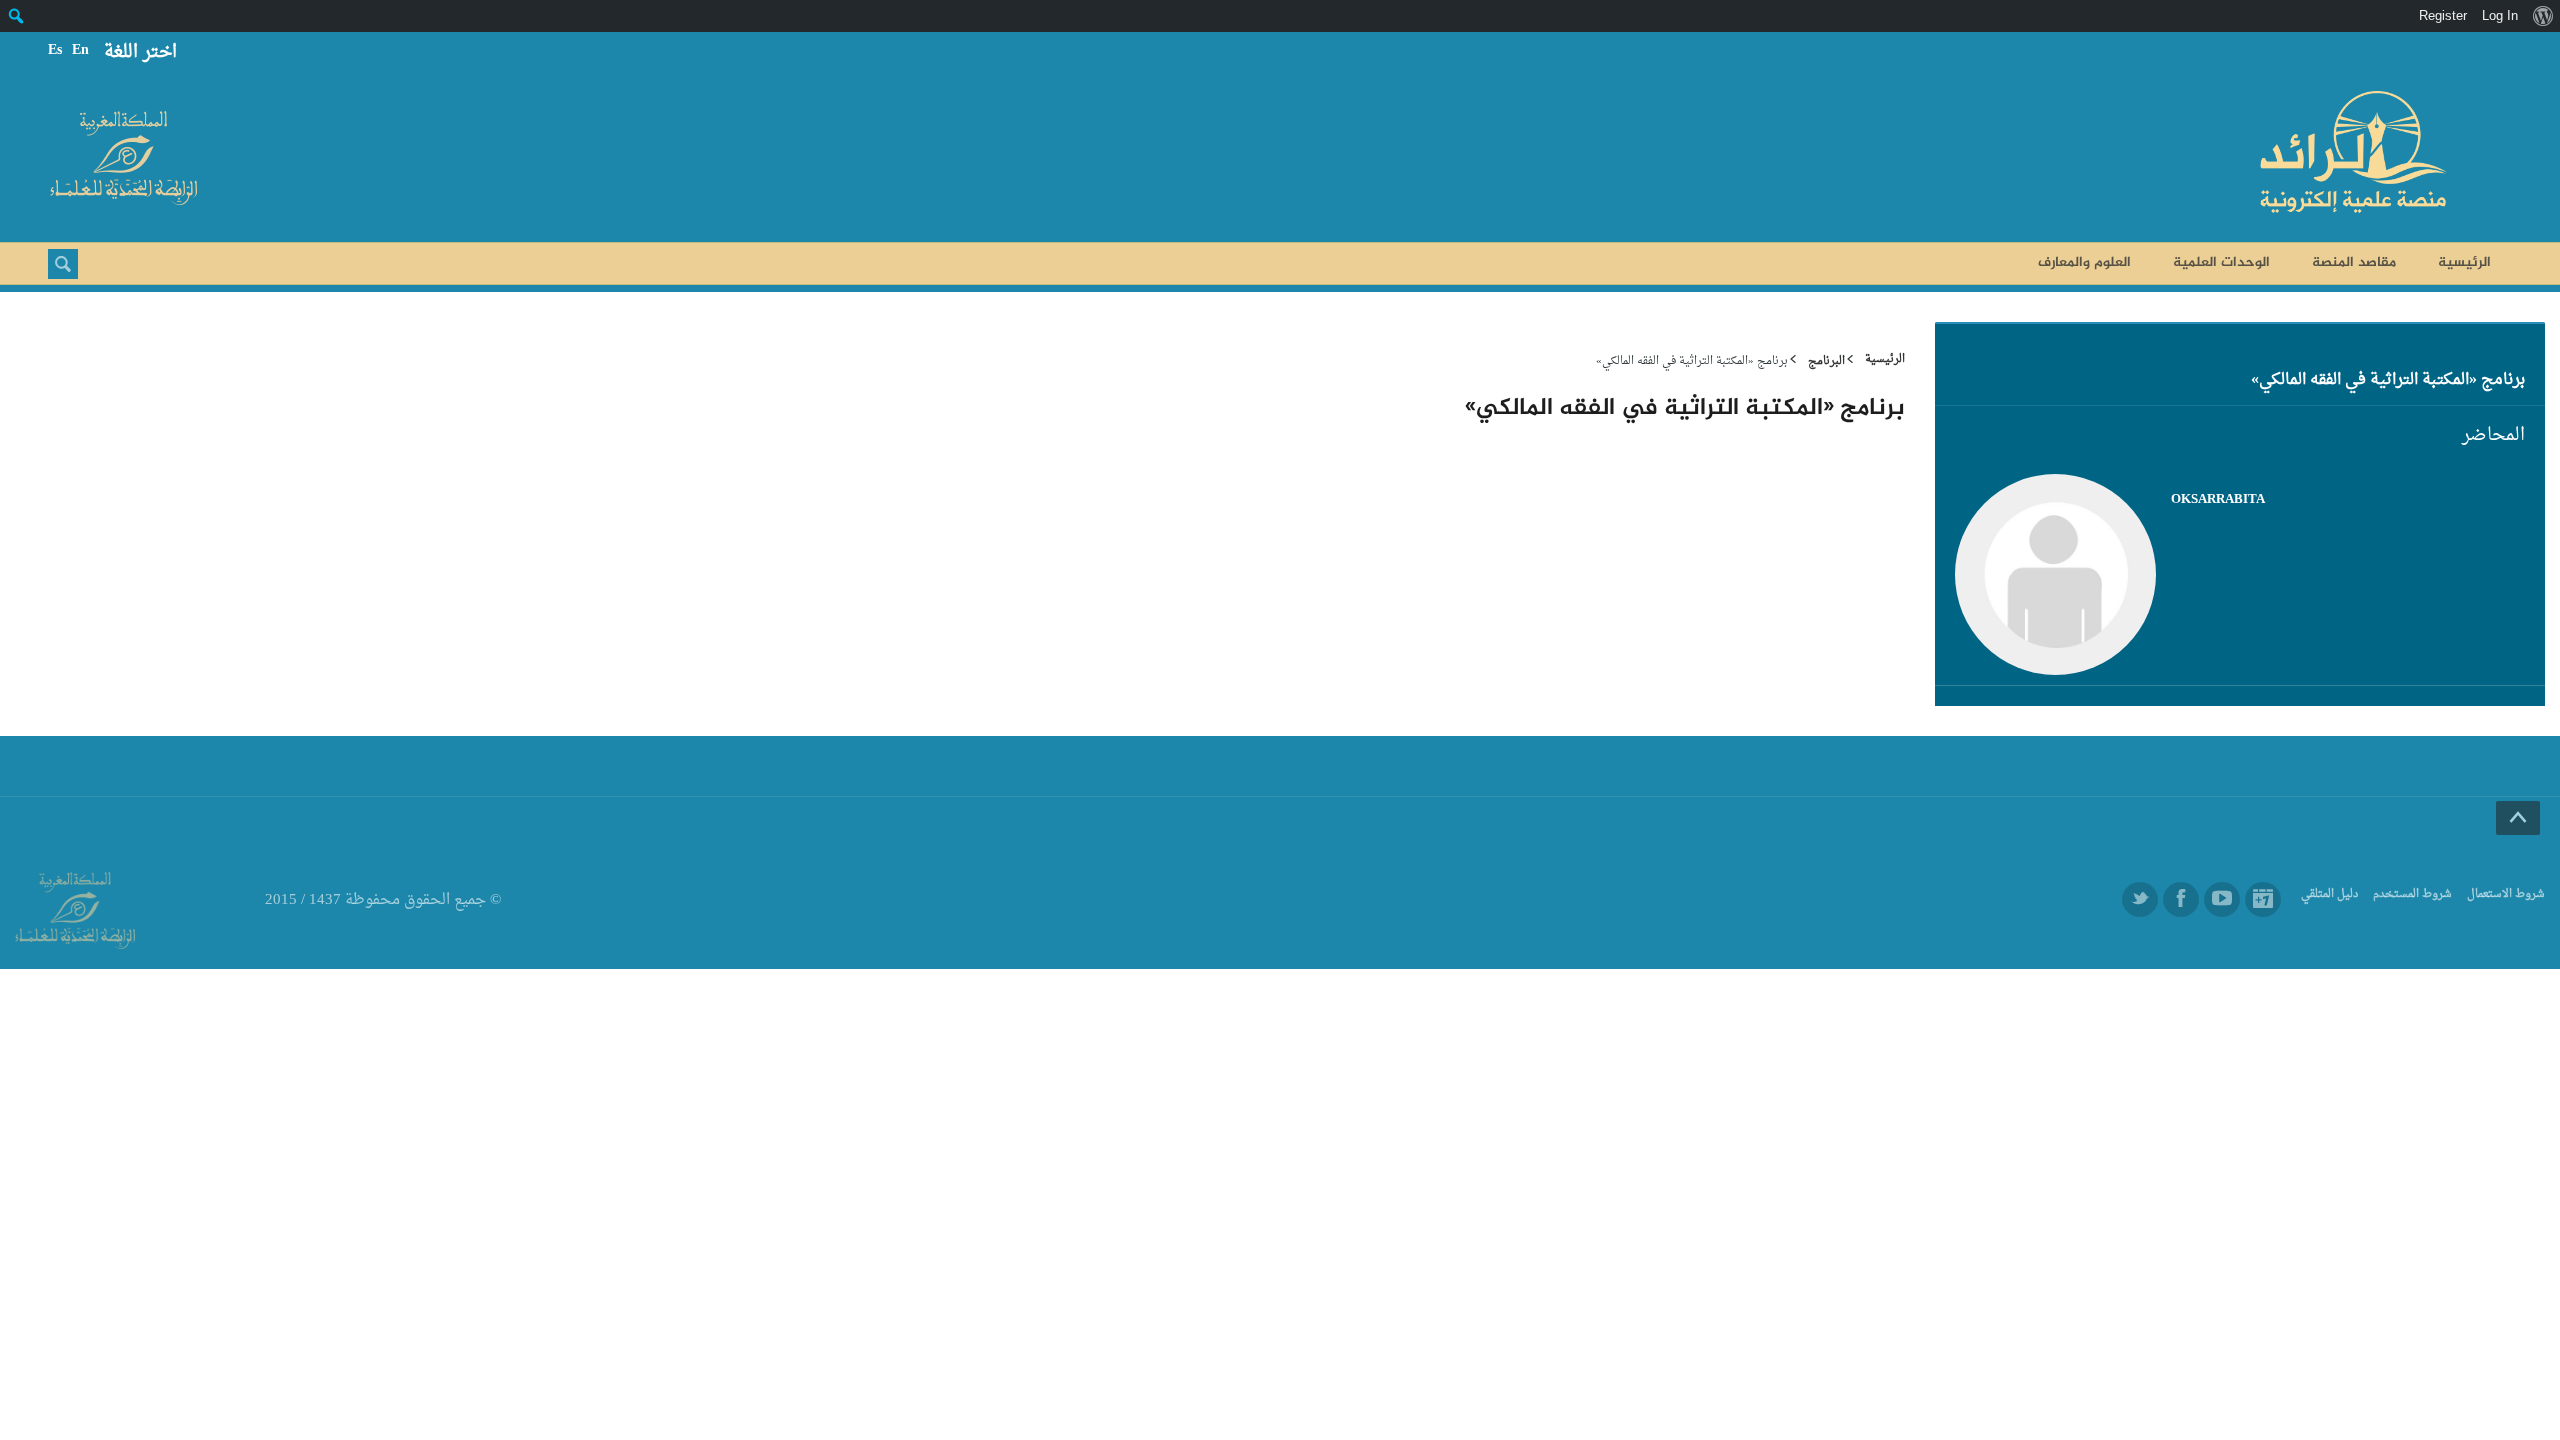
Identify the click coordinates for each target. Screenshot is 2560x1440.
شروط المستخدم (2412, 894)
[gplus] (2263, 899)
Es (55, 50)
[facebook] (2181, 899)
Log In (2500, 15)
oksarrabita (2218, 499)
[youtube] (2222, 899)
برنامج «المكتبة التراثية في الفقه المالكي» (2388, 380)
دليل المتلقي (2329, 894)
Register (2443, 15)
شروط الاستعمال (2506, 894)
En (80, 50)
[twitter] (2140, 899)
